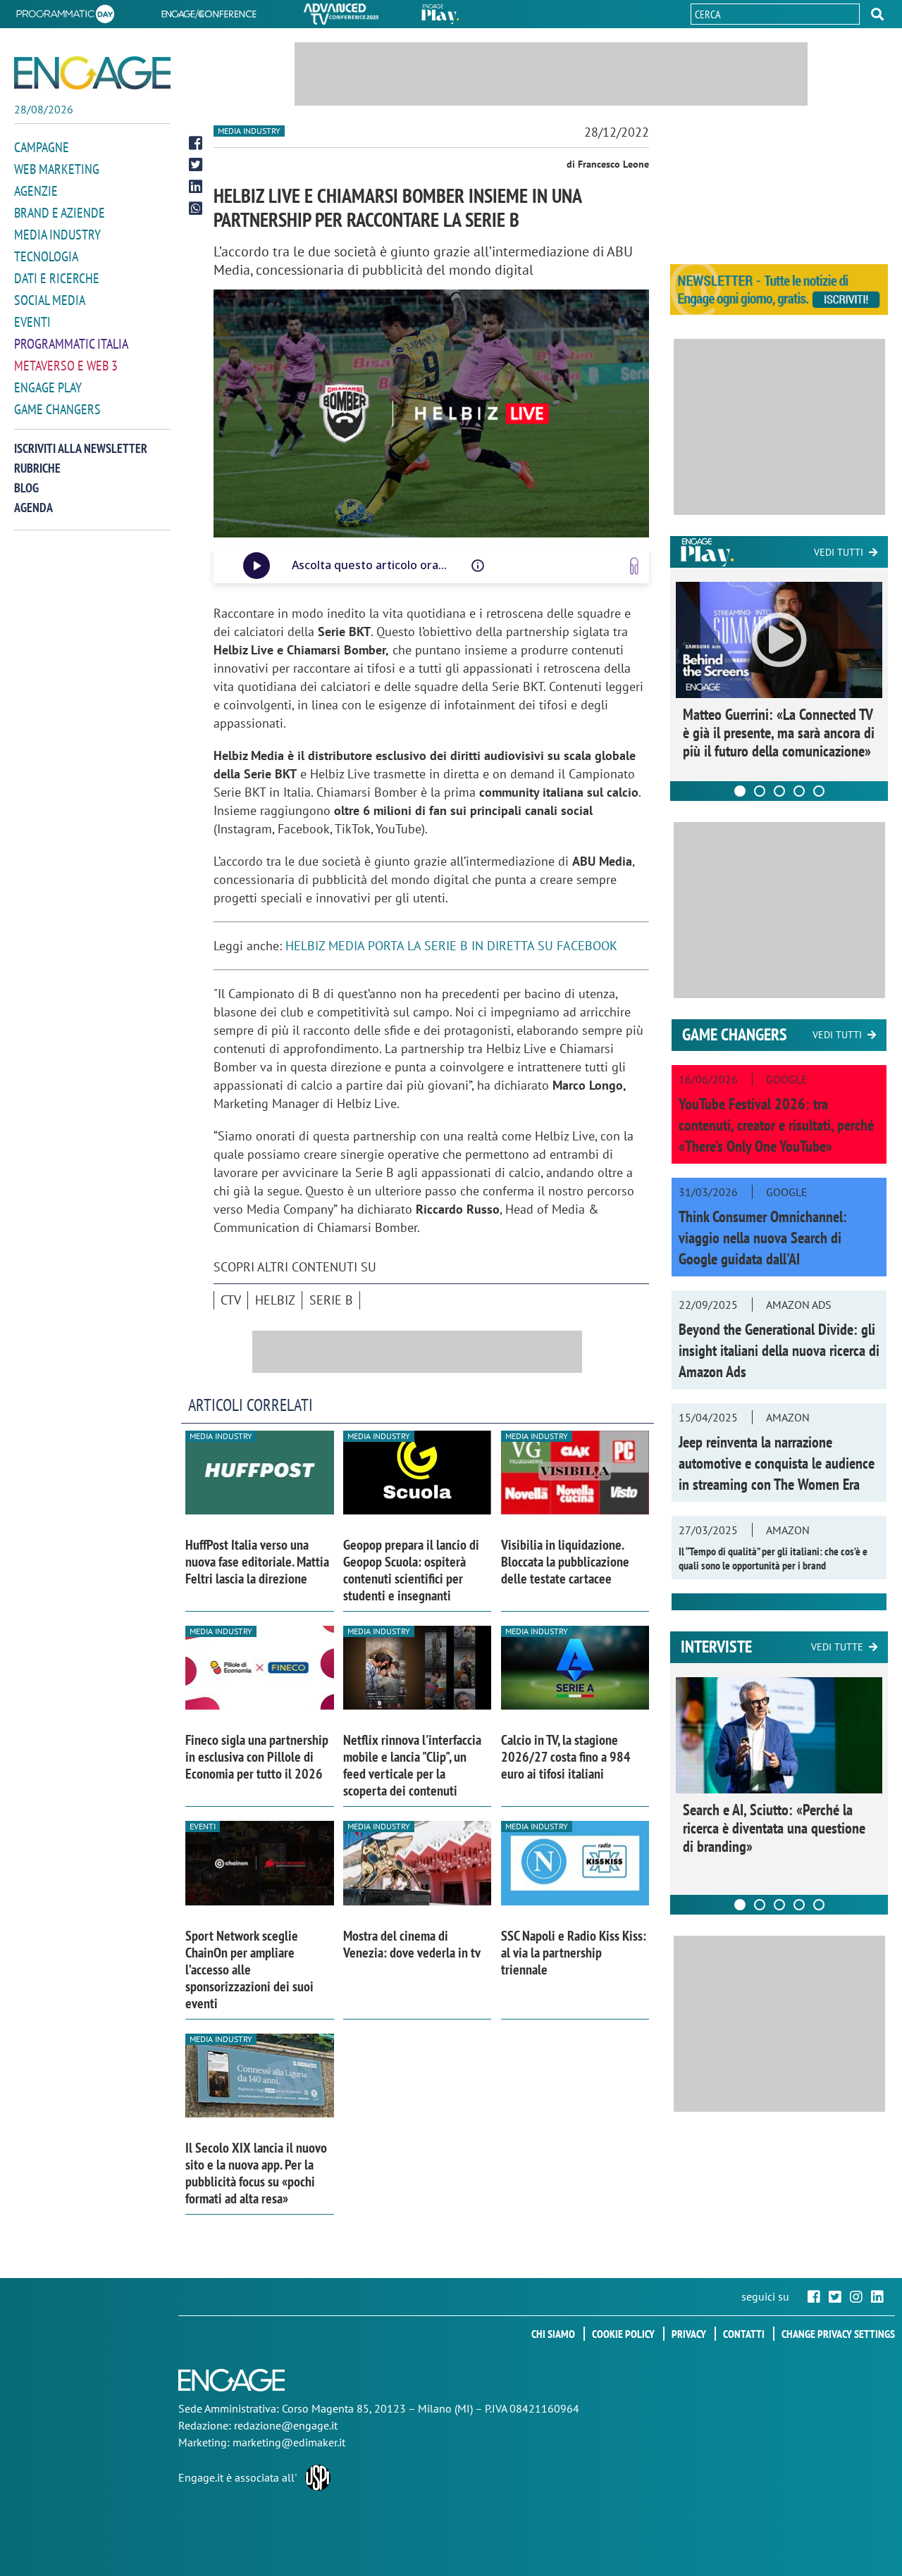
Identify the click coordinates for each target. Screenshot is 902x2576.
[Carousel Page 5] (819, 791)
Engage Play (48, 387)
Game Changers (57, 409)
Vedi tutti (839, 552)
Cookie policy (623, 2334)
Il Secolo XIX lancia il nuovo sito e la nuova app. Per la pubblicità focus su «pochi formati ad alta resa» (256, 2173)
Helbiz (275, 1300)
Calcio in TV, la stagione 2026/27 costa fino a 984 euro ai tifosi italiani (566, 1757)
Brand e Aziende (60, 213)
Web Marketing (57, 169)
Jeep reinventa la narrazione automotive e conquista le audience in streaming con (777, 1463)
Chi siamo (553, 2334)
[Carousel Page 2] (760, 791)
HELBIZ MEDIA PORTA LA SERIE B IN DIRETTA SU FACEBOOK (451, 946)
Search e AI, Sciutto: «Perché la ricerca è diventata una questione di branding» (774, 1828)
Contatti (744, 2334)
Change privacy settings (838, 2334)
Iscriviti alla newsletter (81, 448)
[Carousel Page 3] (779, 791)
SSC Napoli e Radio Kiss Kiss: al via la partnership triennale (574, 1953)
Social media (50, 300)
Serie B (331, 1300)
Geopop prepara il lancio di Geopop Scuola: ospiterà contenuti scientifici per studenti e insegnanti (411, 1570)
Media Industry (57, 235)
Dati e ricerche (57, 278)
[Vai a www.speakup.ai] (634, 566)
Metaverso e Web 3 (66, 366)
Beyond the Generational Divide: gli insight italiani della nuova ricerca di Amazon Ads (779, 1350)
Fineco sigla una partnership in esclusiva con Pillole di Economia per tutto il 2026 (257, 1757)
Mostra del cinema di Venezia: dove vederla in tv (412, 1944)
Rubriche (37, 468)
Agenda (33, 508)
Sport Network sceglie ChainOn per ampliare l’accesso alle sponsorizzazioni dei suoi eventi (249, 1970)
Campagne (42, 147)
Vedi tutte (837, 1647)
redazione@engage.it (286, 2425)
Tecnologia (46, 256)
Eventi (32, 322)
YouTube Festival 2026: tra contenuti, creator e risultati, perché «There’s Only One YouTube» (776, 1125)
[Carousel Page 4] (799, 791)
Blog (26, 488)
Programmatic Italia (71, 344)
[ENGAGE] (92, 73)
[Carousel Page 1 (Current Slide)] (740, 791)
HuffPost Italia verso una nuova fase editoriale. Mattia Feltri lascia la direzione (257, 1562)
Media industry (249, 131)
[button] (877, 14)
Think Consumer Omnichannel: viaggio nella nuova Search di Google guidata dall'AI (763, 1238)
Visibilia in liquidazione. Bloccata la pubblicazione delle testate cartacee (565, 1562)
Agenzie (36, 191)
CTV (231, 1300)
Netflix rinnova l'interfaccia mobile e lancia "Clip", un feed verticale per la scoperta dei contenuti (412, 1765)
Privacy (689, 2334)
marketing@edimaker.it (289, 2442)
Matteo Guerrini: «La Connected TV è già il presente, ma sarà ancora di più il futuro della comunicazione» (779, 733)
